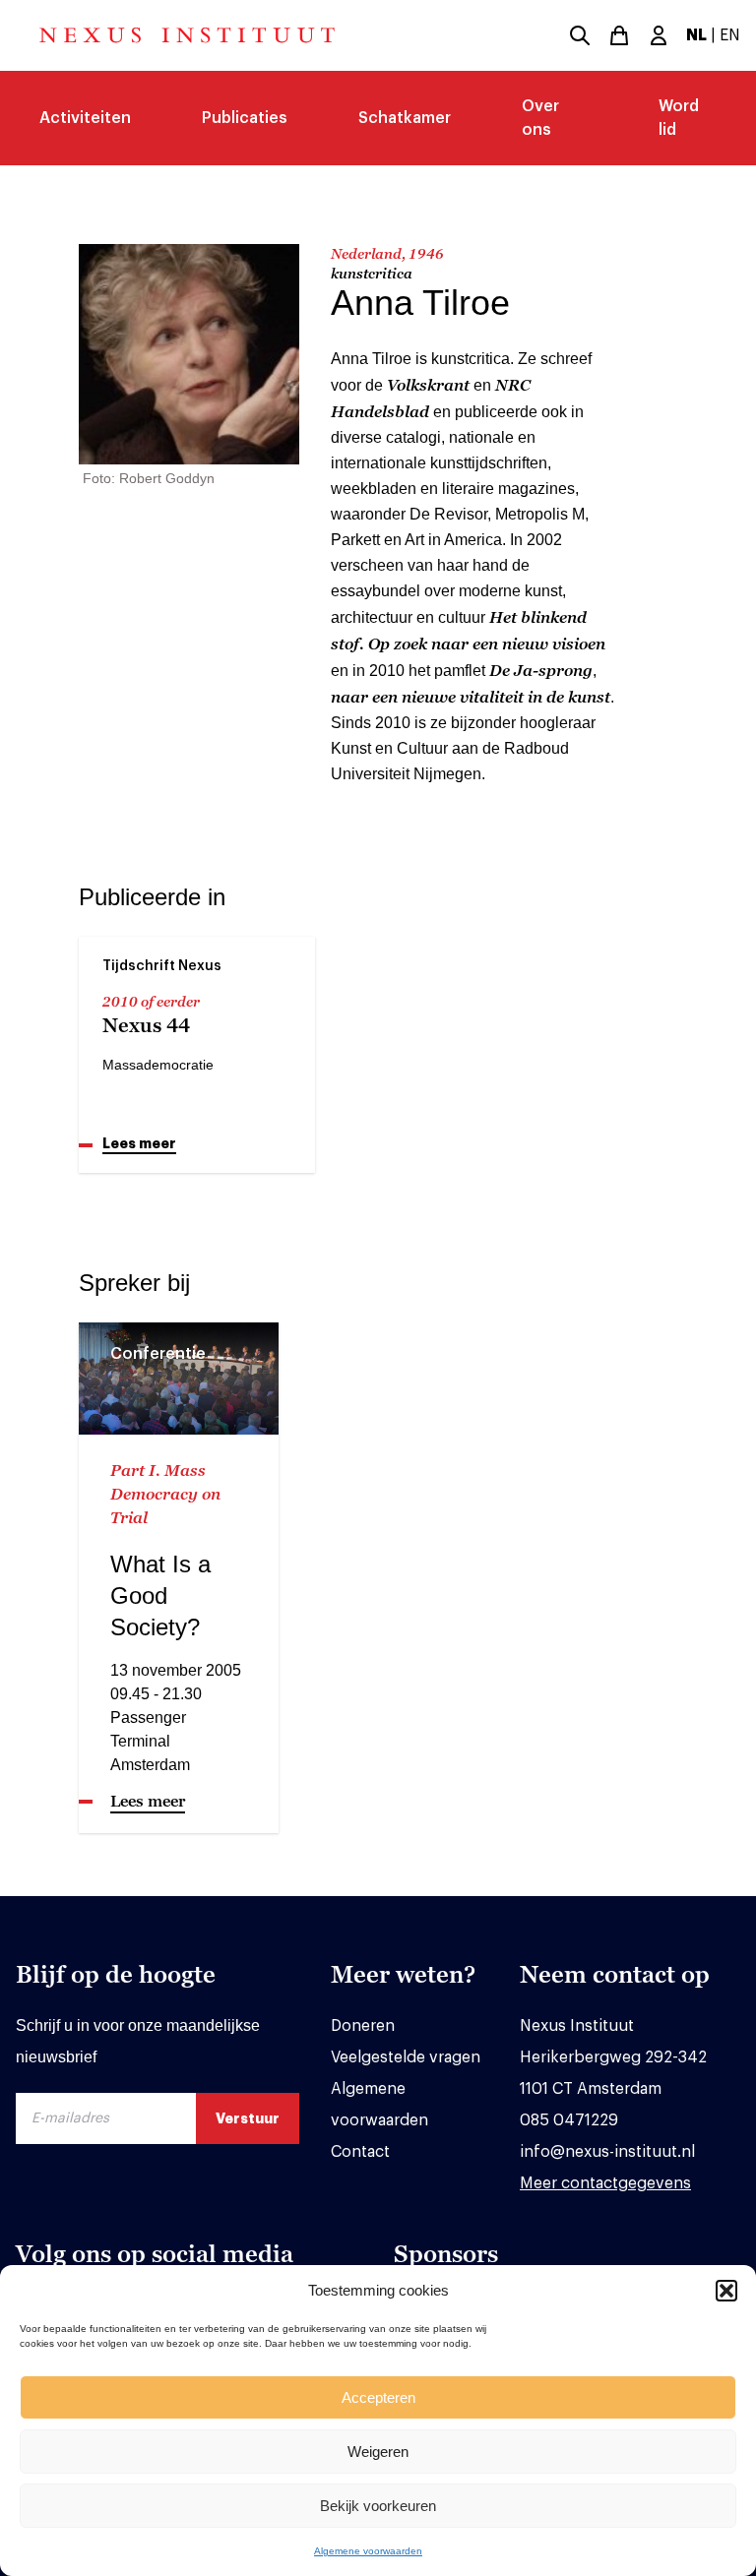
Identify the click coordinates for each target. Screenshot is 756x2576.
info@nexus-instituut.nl (607, 2152)
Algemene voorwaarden (368, 2551)
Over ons (540, 118)
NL (696, 35)
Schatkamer (405, 118)
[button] (726, 2291)
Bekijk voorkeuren (378, 2506)
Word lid (679, 118)
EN (730, 35)
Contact (360, 2152)
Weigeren (378, 2452)
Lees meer (139, 1143)
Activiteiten (85, 118)
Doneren (363, 2026)
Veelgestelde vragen (406, 2057)
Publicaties (245, 118)
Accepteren (378, 2397)
